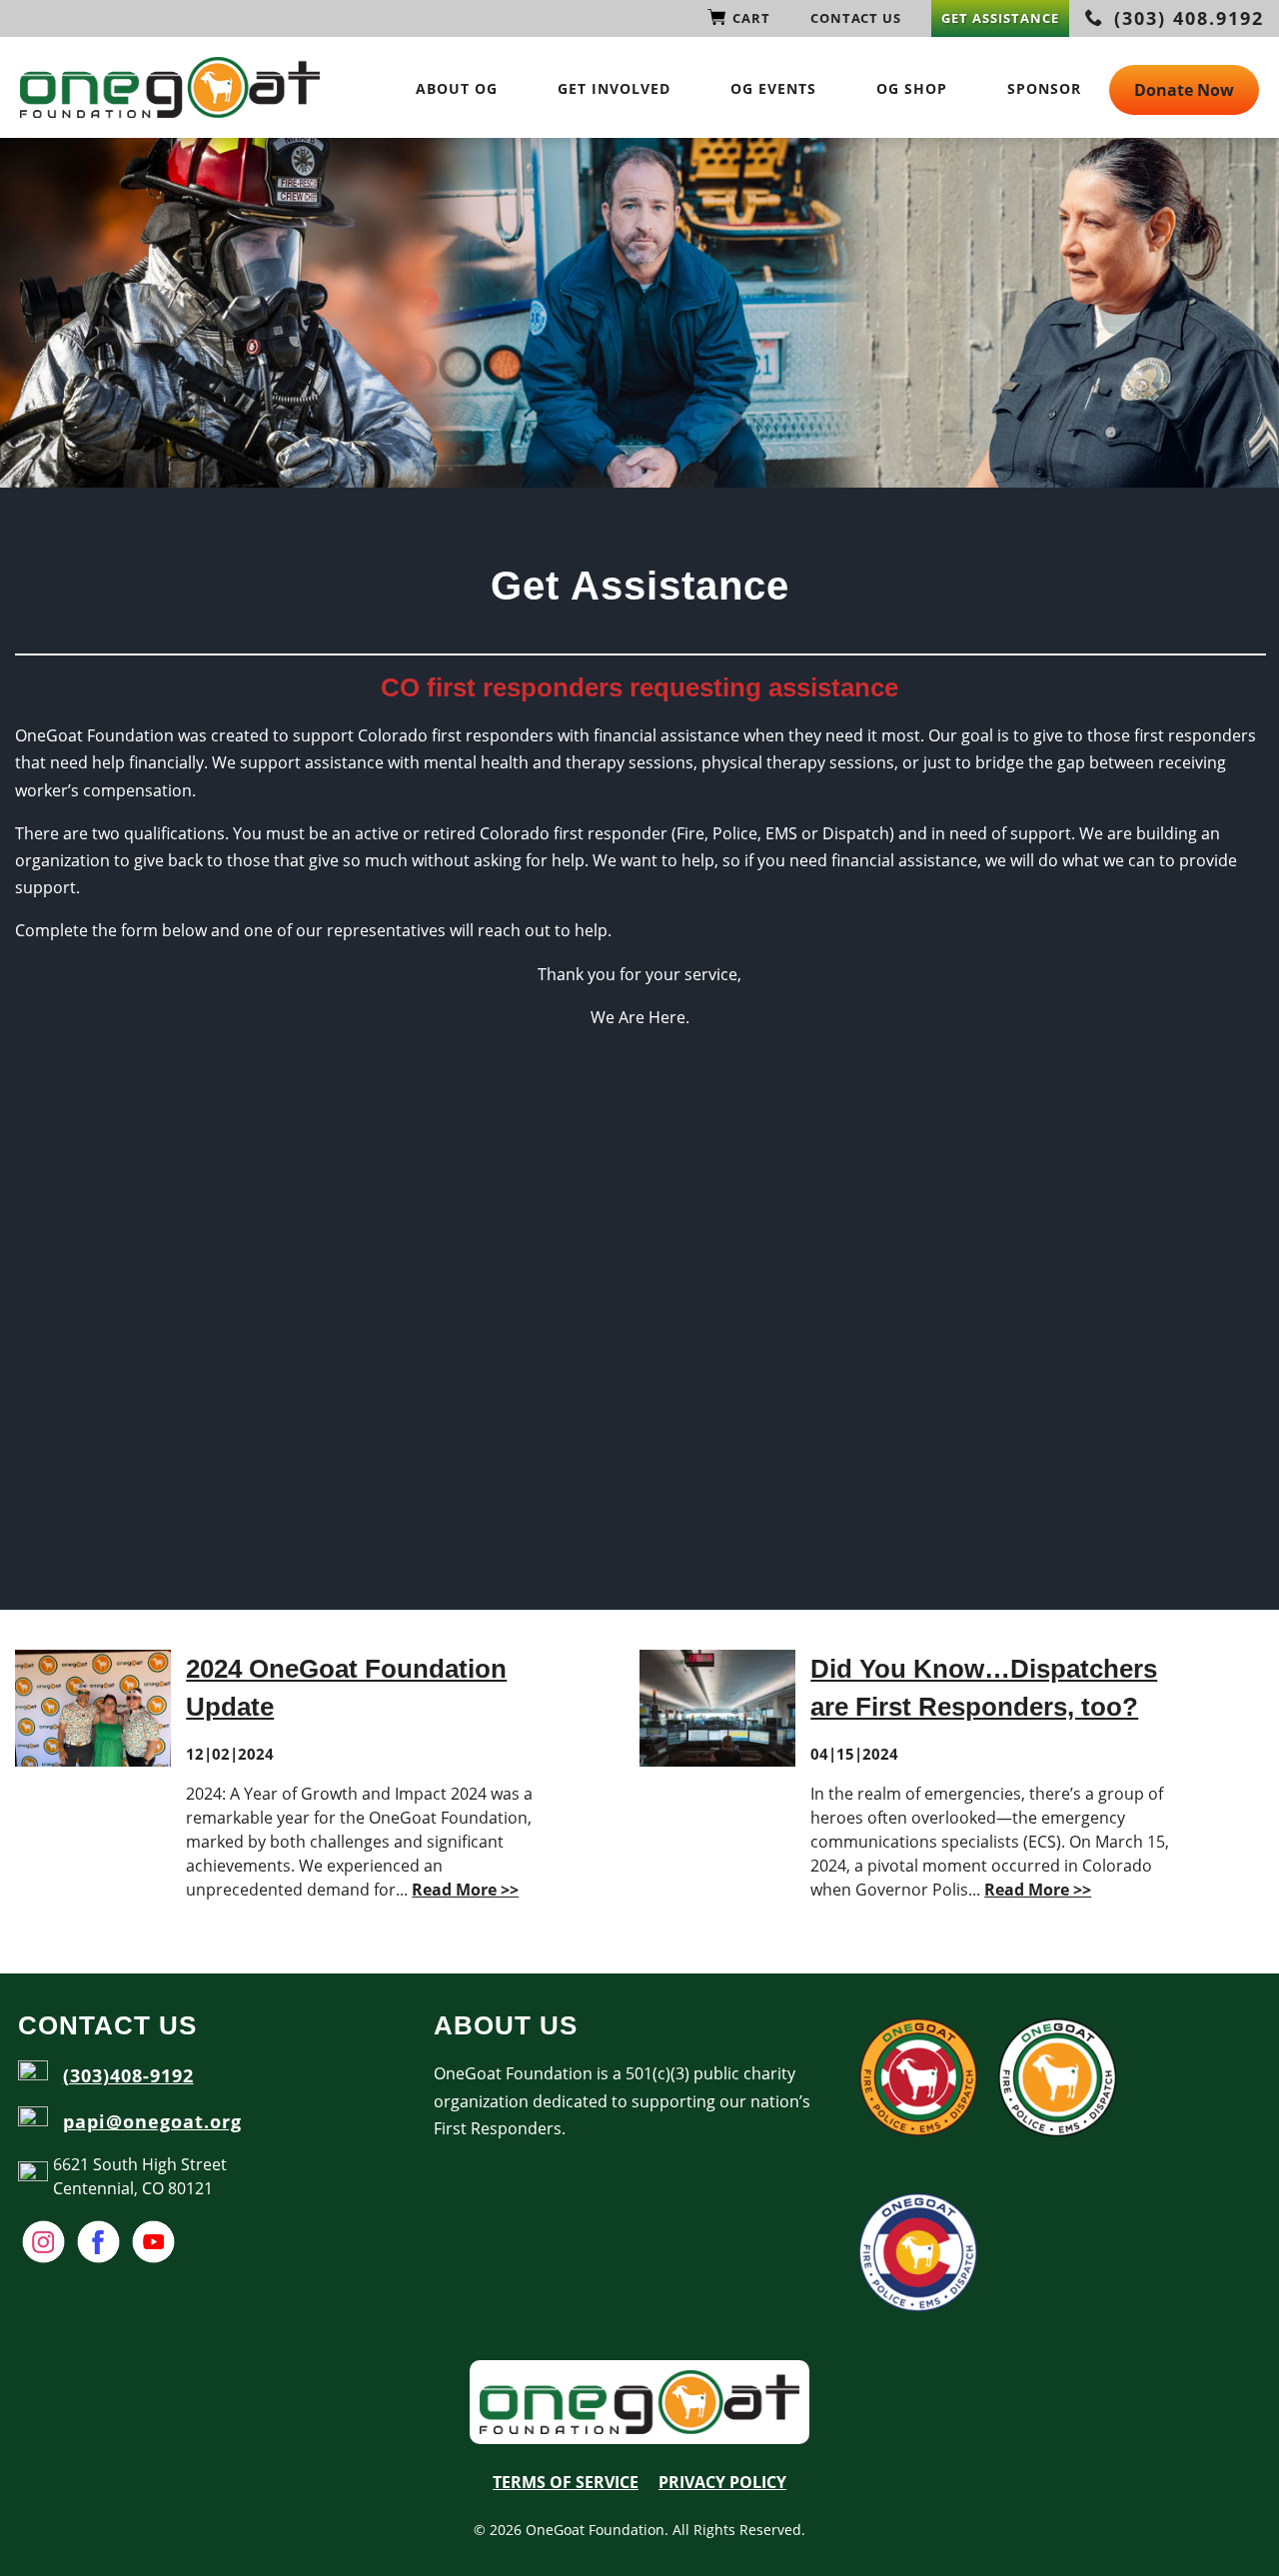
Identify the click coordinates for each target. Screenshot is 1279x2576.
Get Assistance (1000, 18)
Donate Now (1184, 90)
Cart (751, 18)
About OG (457, 88)
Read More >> (465, 1890)
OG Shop (912, 88)
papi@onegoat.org (152, 2121)
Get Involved (614, 88)
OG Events (773, 88)
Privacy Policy (722, 2482)
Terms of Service (566, 2482)
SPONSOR (1044, 88)
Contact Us (856, 18)
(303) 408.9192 (1186, 18)
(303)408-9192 (128, 2075)
